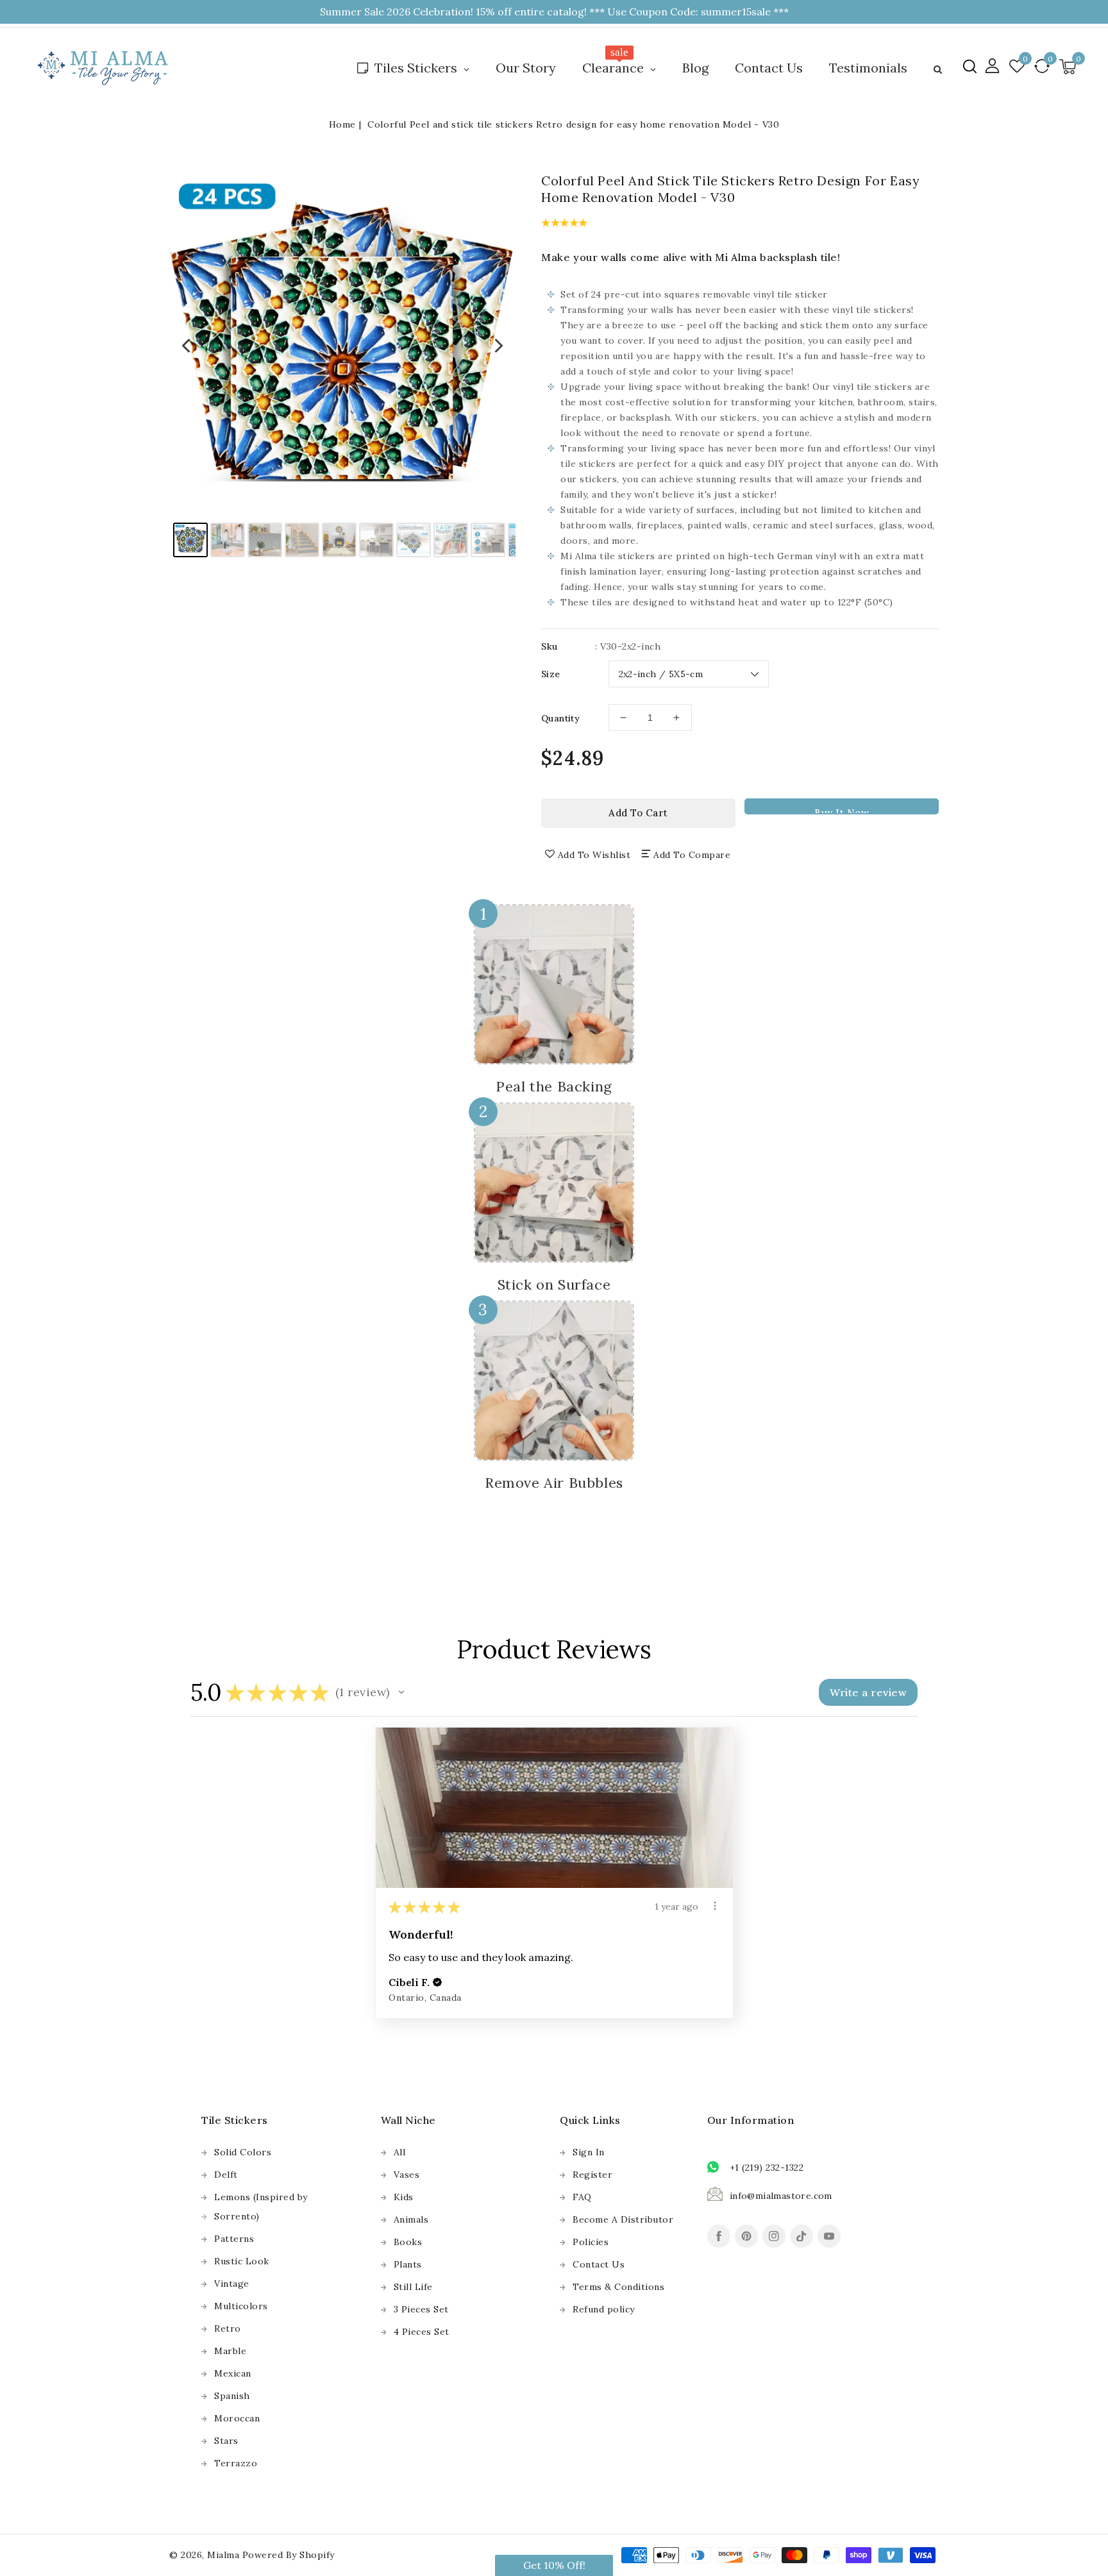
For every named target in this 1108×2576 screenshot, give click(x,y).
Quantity (560, 718)
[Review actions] (715, 1906)
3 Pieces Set (421, 2309)
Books (408, 2242)
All (400, 2152)
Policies (591, 2242)
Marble (230, 2351)
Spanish (232, 2396)
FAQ (582, 2197)
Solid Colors (243, 2152)
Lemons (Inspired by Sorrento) (261, 2207)
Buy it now (842, 811)
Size (551, 674)
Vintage (232, 2284)
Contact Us (599, 2264)
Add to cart (638, 813)
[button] (970, 66)
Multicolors (241, 2306)
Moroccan (237, 2418)
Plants (408, 2264)
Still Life (413, 2287)
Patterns (234, 2239)
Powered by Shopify (289, 2555)
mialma (223, 2555)
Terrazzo (236, 2463)
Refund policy (604, 2309)
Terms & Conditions (618, 2287)
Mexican (233, 2373)
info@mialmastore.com (781, 2196)
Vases (407, 2175)
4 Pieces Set (422, 2332)
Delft (226, 2175)
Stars (226, 2441)
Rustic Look (242, 2261)
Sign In (589, 2152)
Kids (404, 2197)
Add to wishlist (594, 855)
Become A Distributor (623, 2219)
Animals (411, 2219)
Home (342, 124)
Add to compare (692, 855)
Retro (228, 2328)
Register (592, 2175)
